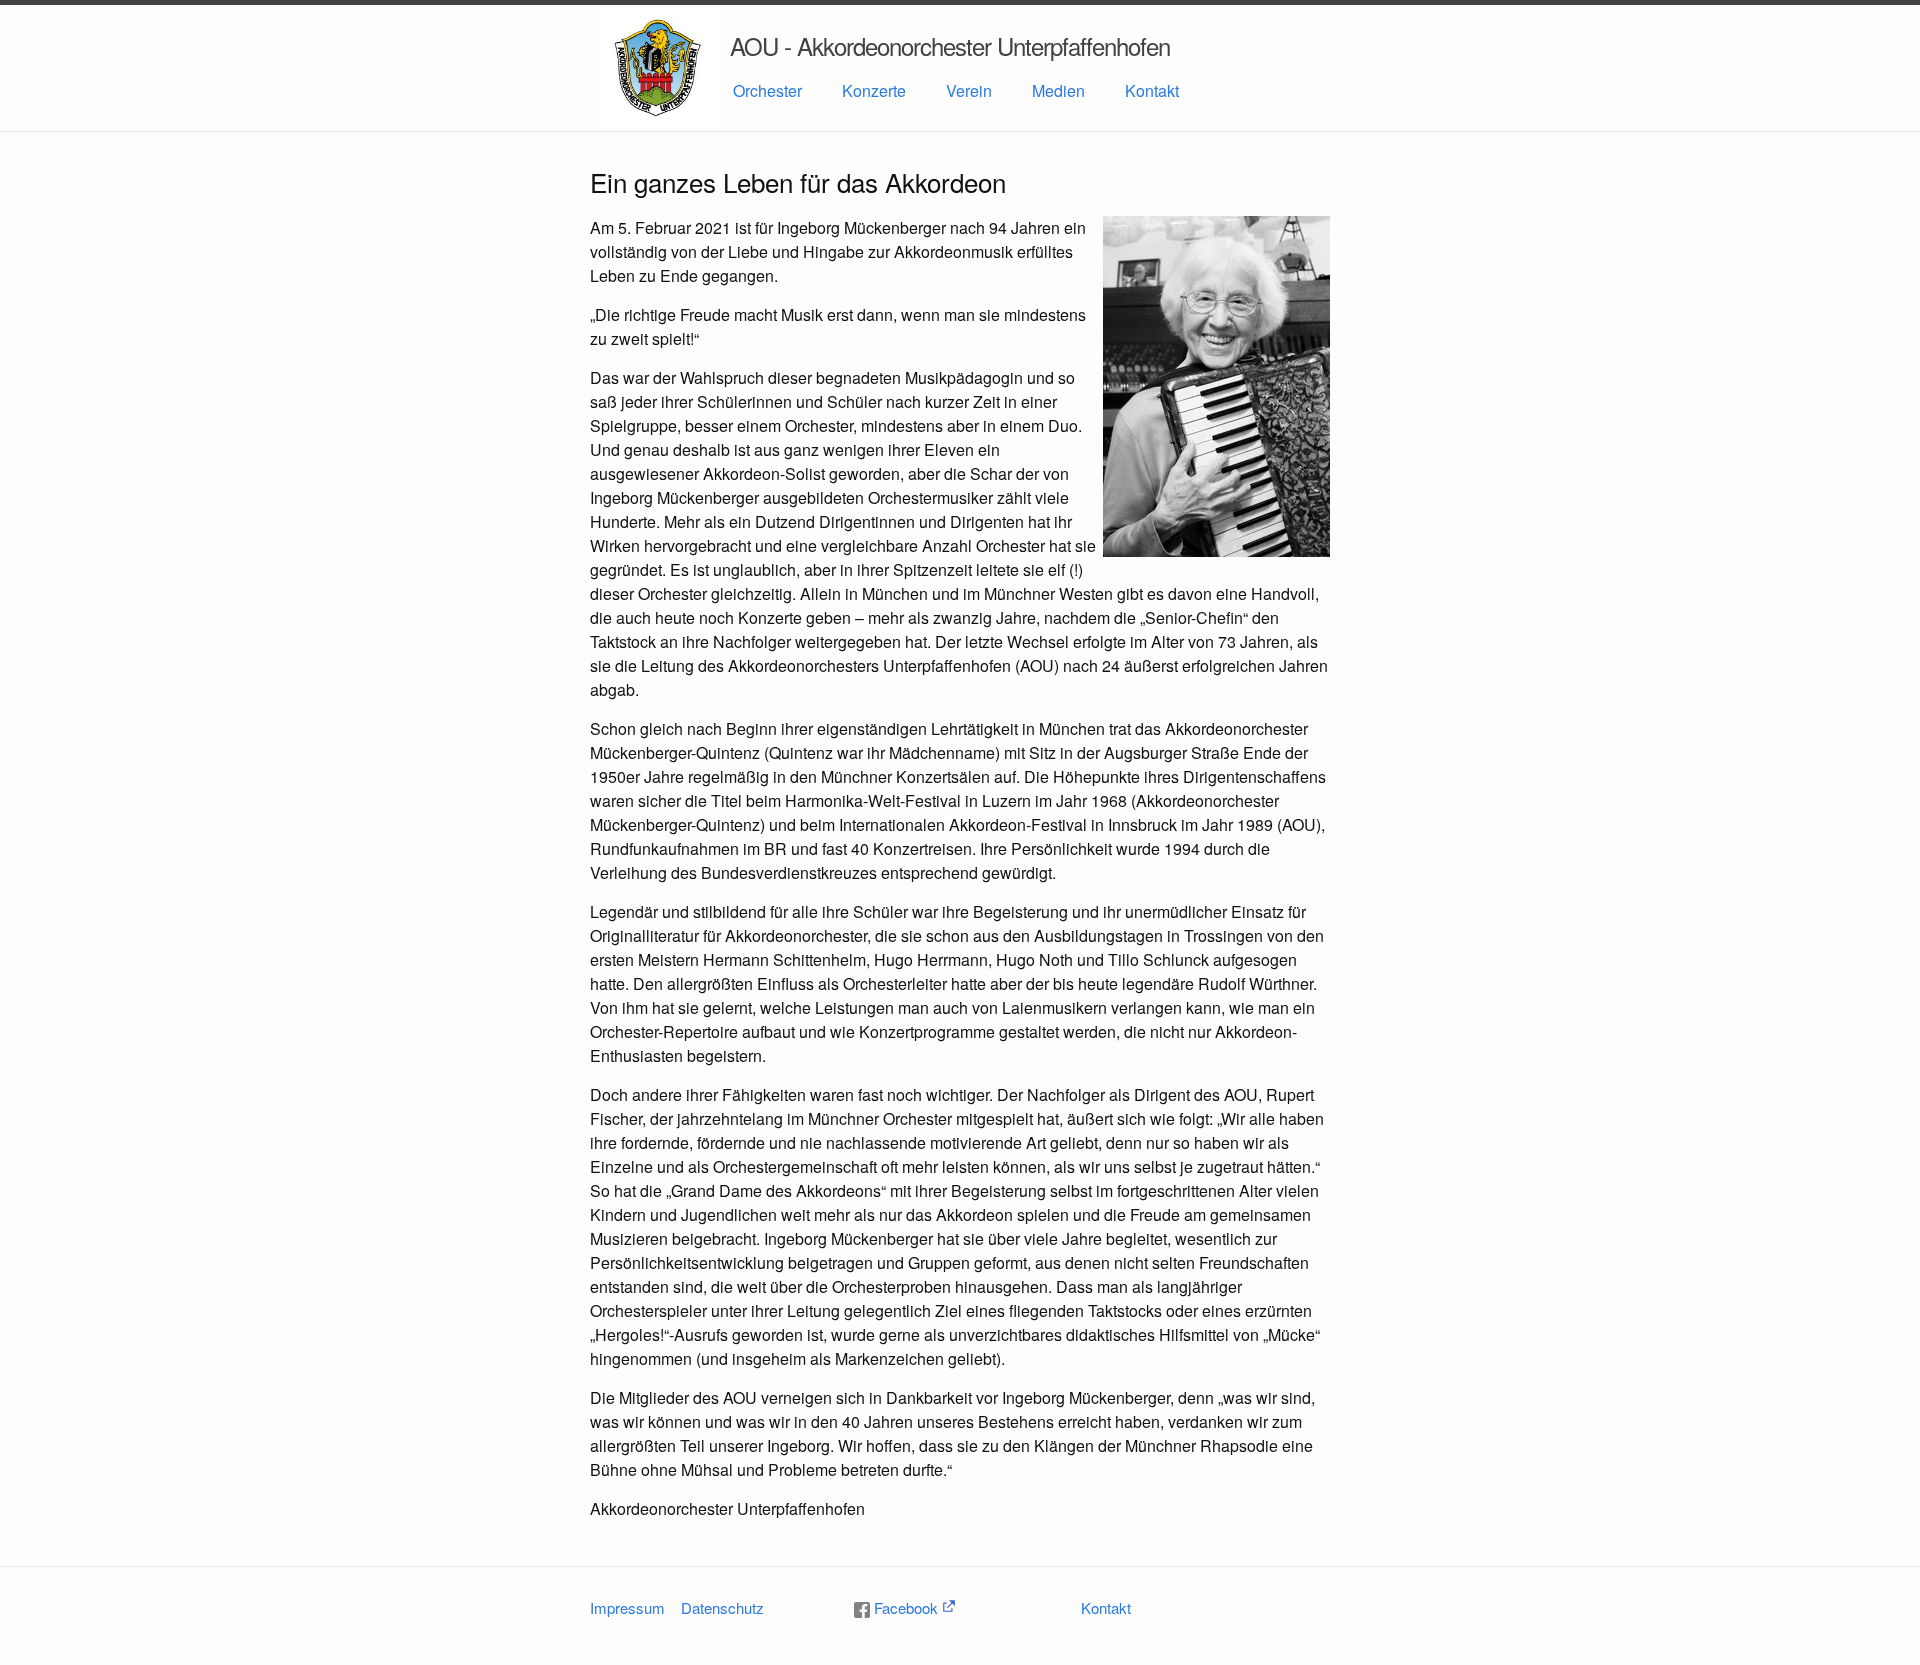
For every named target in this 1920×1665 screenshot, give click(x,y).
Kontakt (1152, 90)
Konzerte (874, 90)
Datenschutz (722, 1607)
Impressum (627, 1607)
